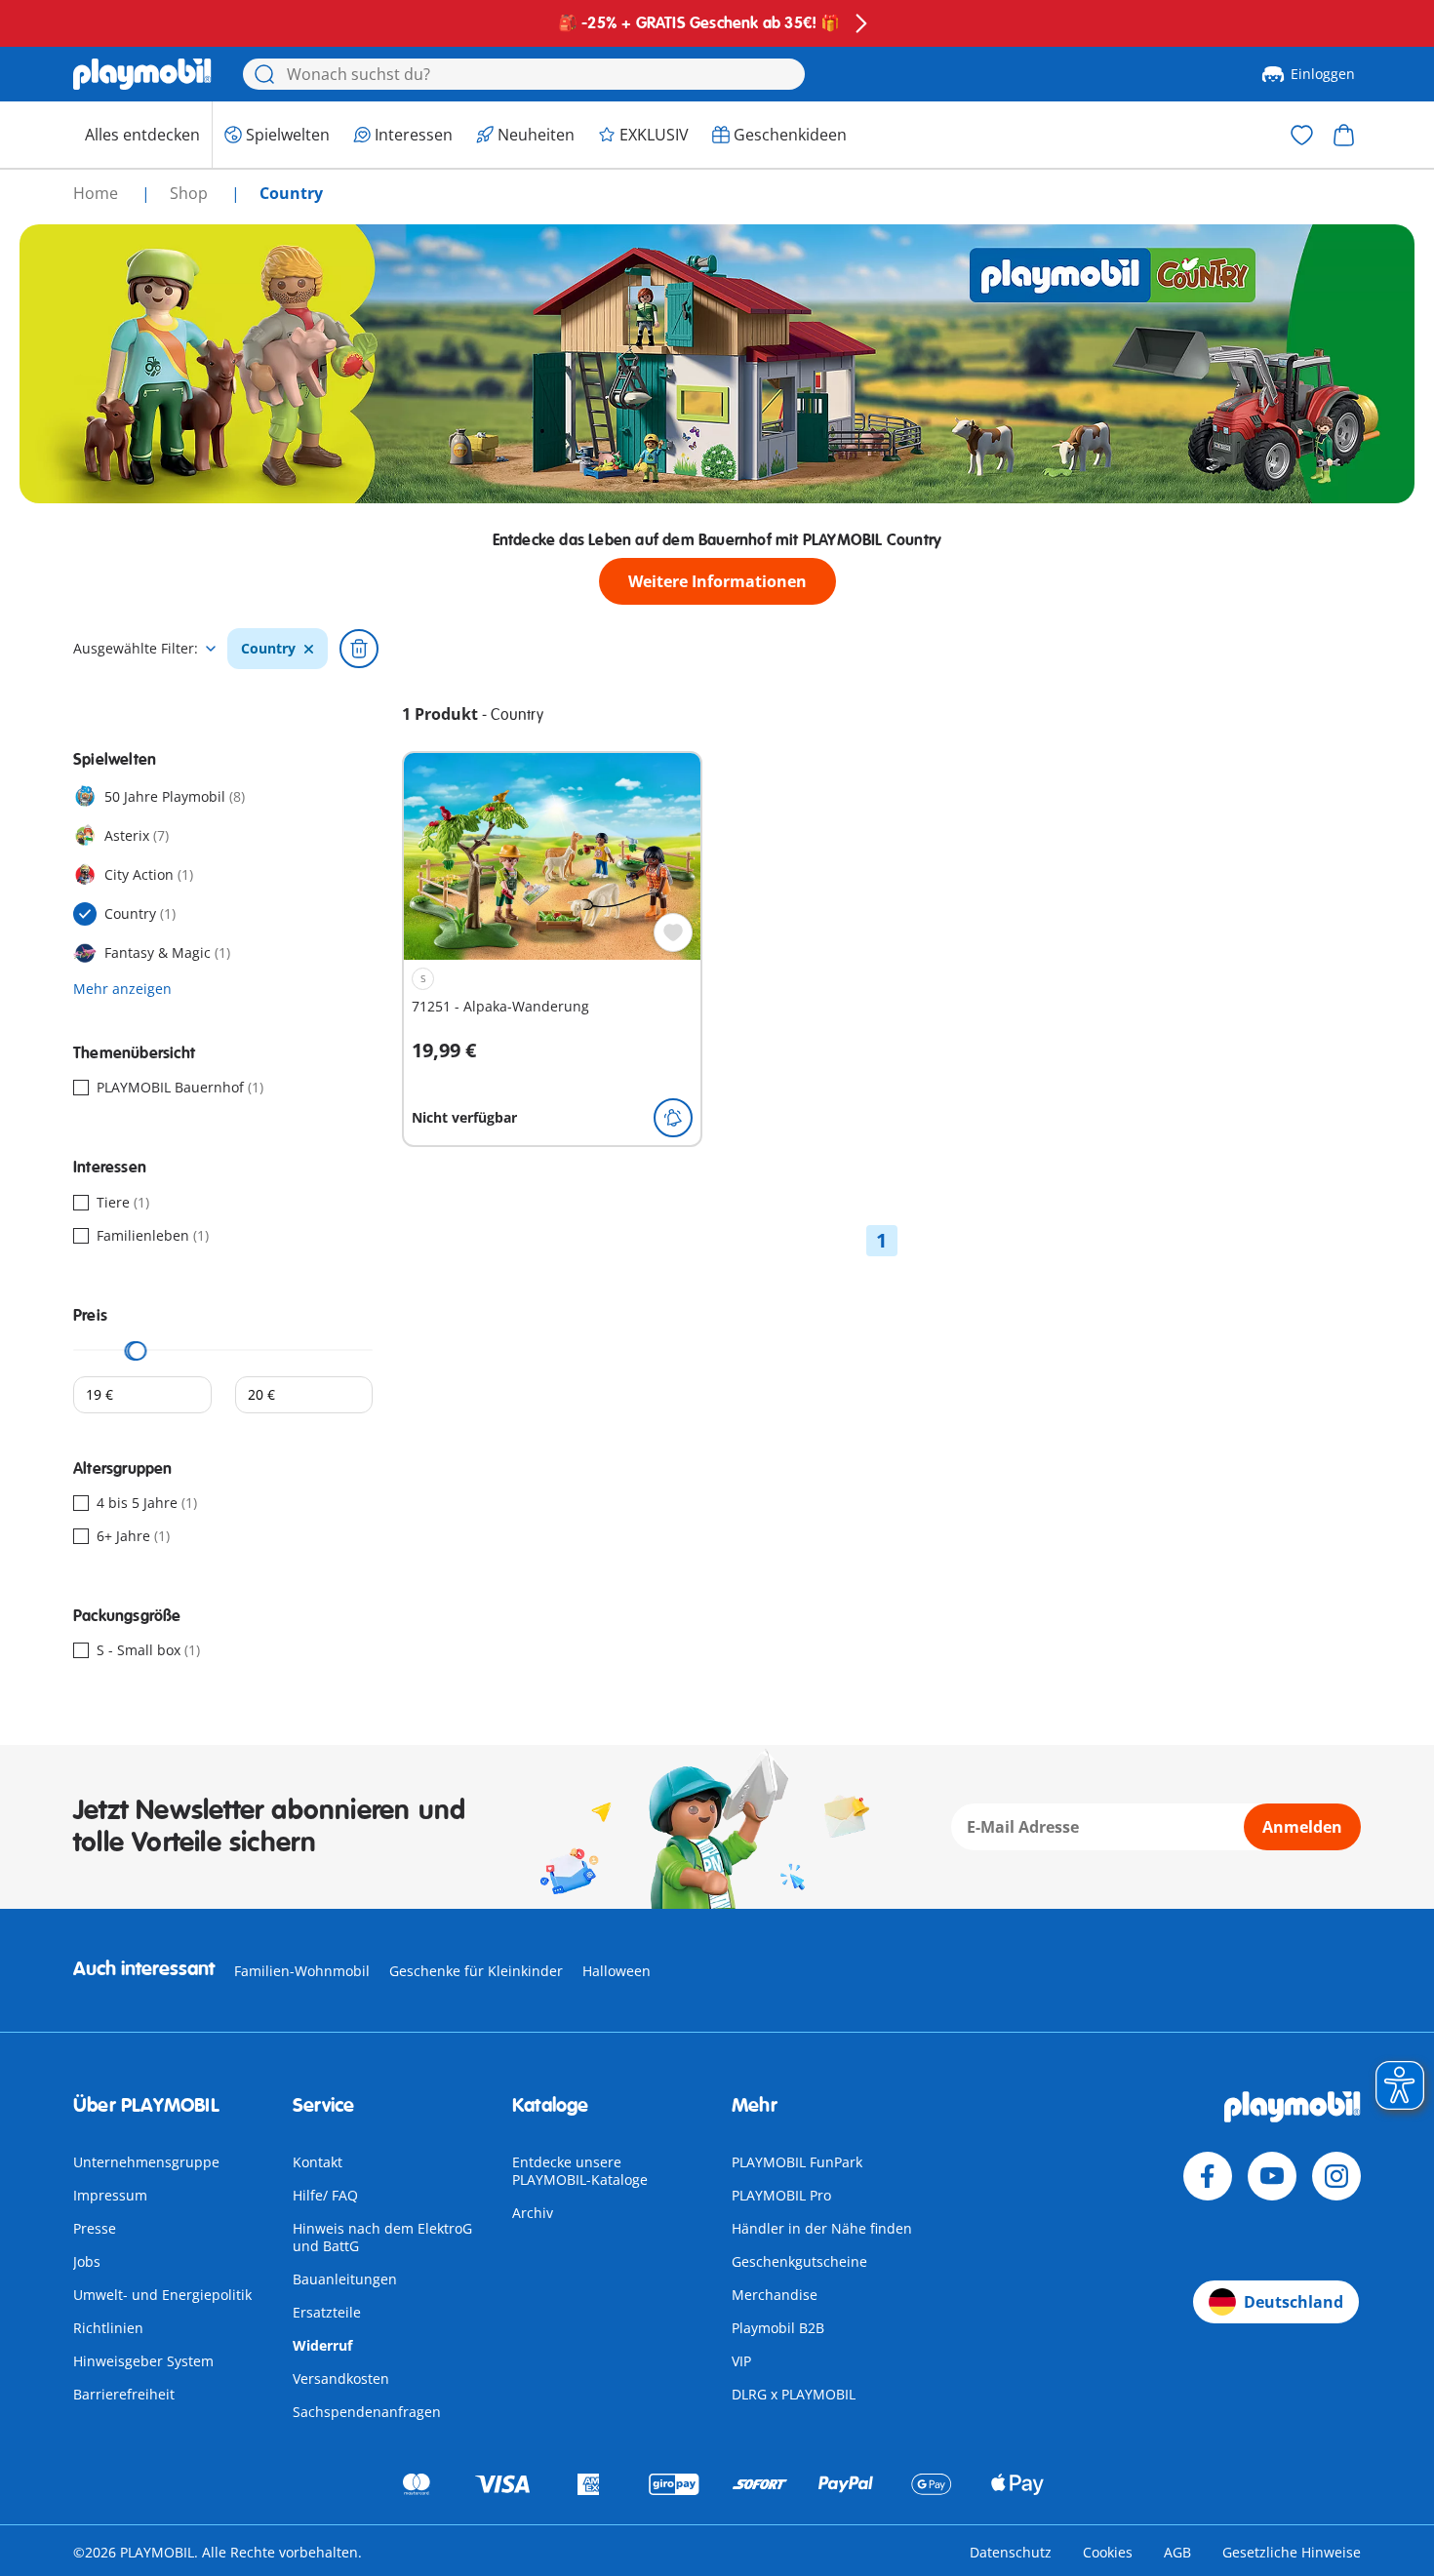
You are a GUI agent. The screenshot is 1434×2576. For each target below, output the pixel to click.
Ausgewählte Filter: (136, 649)
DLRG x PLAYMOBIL (794, 2394)
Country (268, 649)
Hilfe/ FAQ (325, 2195)
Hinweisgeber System (143, 2361)
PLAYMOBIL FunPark (797, 2162)
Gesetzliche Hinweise (1292, 2552)
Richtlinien (108, 2328)
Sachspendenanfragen (367, 2412)
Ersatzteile (327, 2312)
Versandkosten (341, 2378)
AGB (1177, 2552)
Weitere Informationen (717, 581)
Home (98, 193)
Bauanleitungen (345, 2279)
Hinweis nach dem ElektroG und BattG (382, 2237)
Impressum (110, 2195)
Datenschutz (1011, 2552)
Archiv (533, 2213)
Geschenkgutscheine (799, 2261)
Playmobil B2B (778, 2328)
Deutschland (1294, 2302)
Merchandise (775, 2295)
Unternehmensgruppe (146, 2162)
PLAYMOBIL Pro (781, 2195)
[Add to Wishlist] (673, 932)
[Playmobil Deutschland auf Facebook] (1208, 2176)
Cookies (1108, 2552)
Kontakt (318, 2162)
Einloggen (1323, 74)
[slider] (138, 1351)
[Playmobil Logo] (142, 74)
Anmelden (1302, 1827)
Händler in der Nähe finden (822, 2228)
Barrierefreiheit (124, 2394)
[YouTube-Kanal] (1272, 2176)
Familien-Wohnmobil (302, 1971)
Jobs (87, 2261)
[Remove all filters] (359, 649)
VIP (741, 2361)
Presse (95, 2228)
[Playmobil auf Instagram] (1336, 2176)
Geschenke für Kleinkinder (476, 1971)
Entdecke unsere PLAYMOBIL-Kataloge (580, 2171)
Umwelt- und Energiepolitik (162, 2295)
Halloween (617, 1971)
